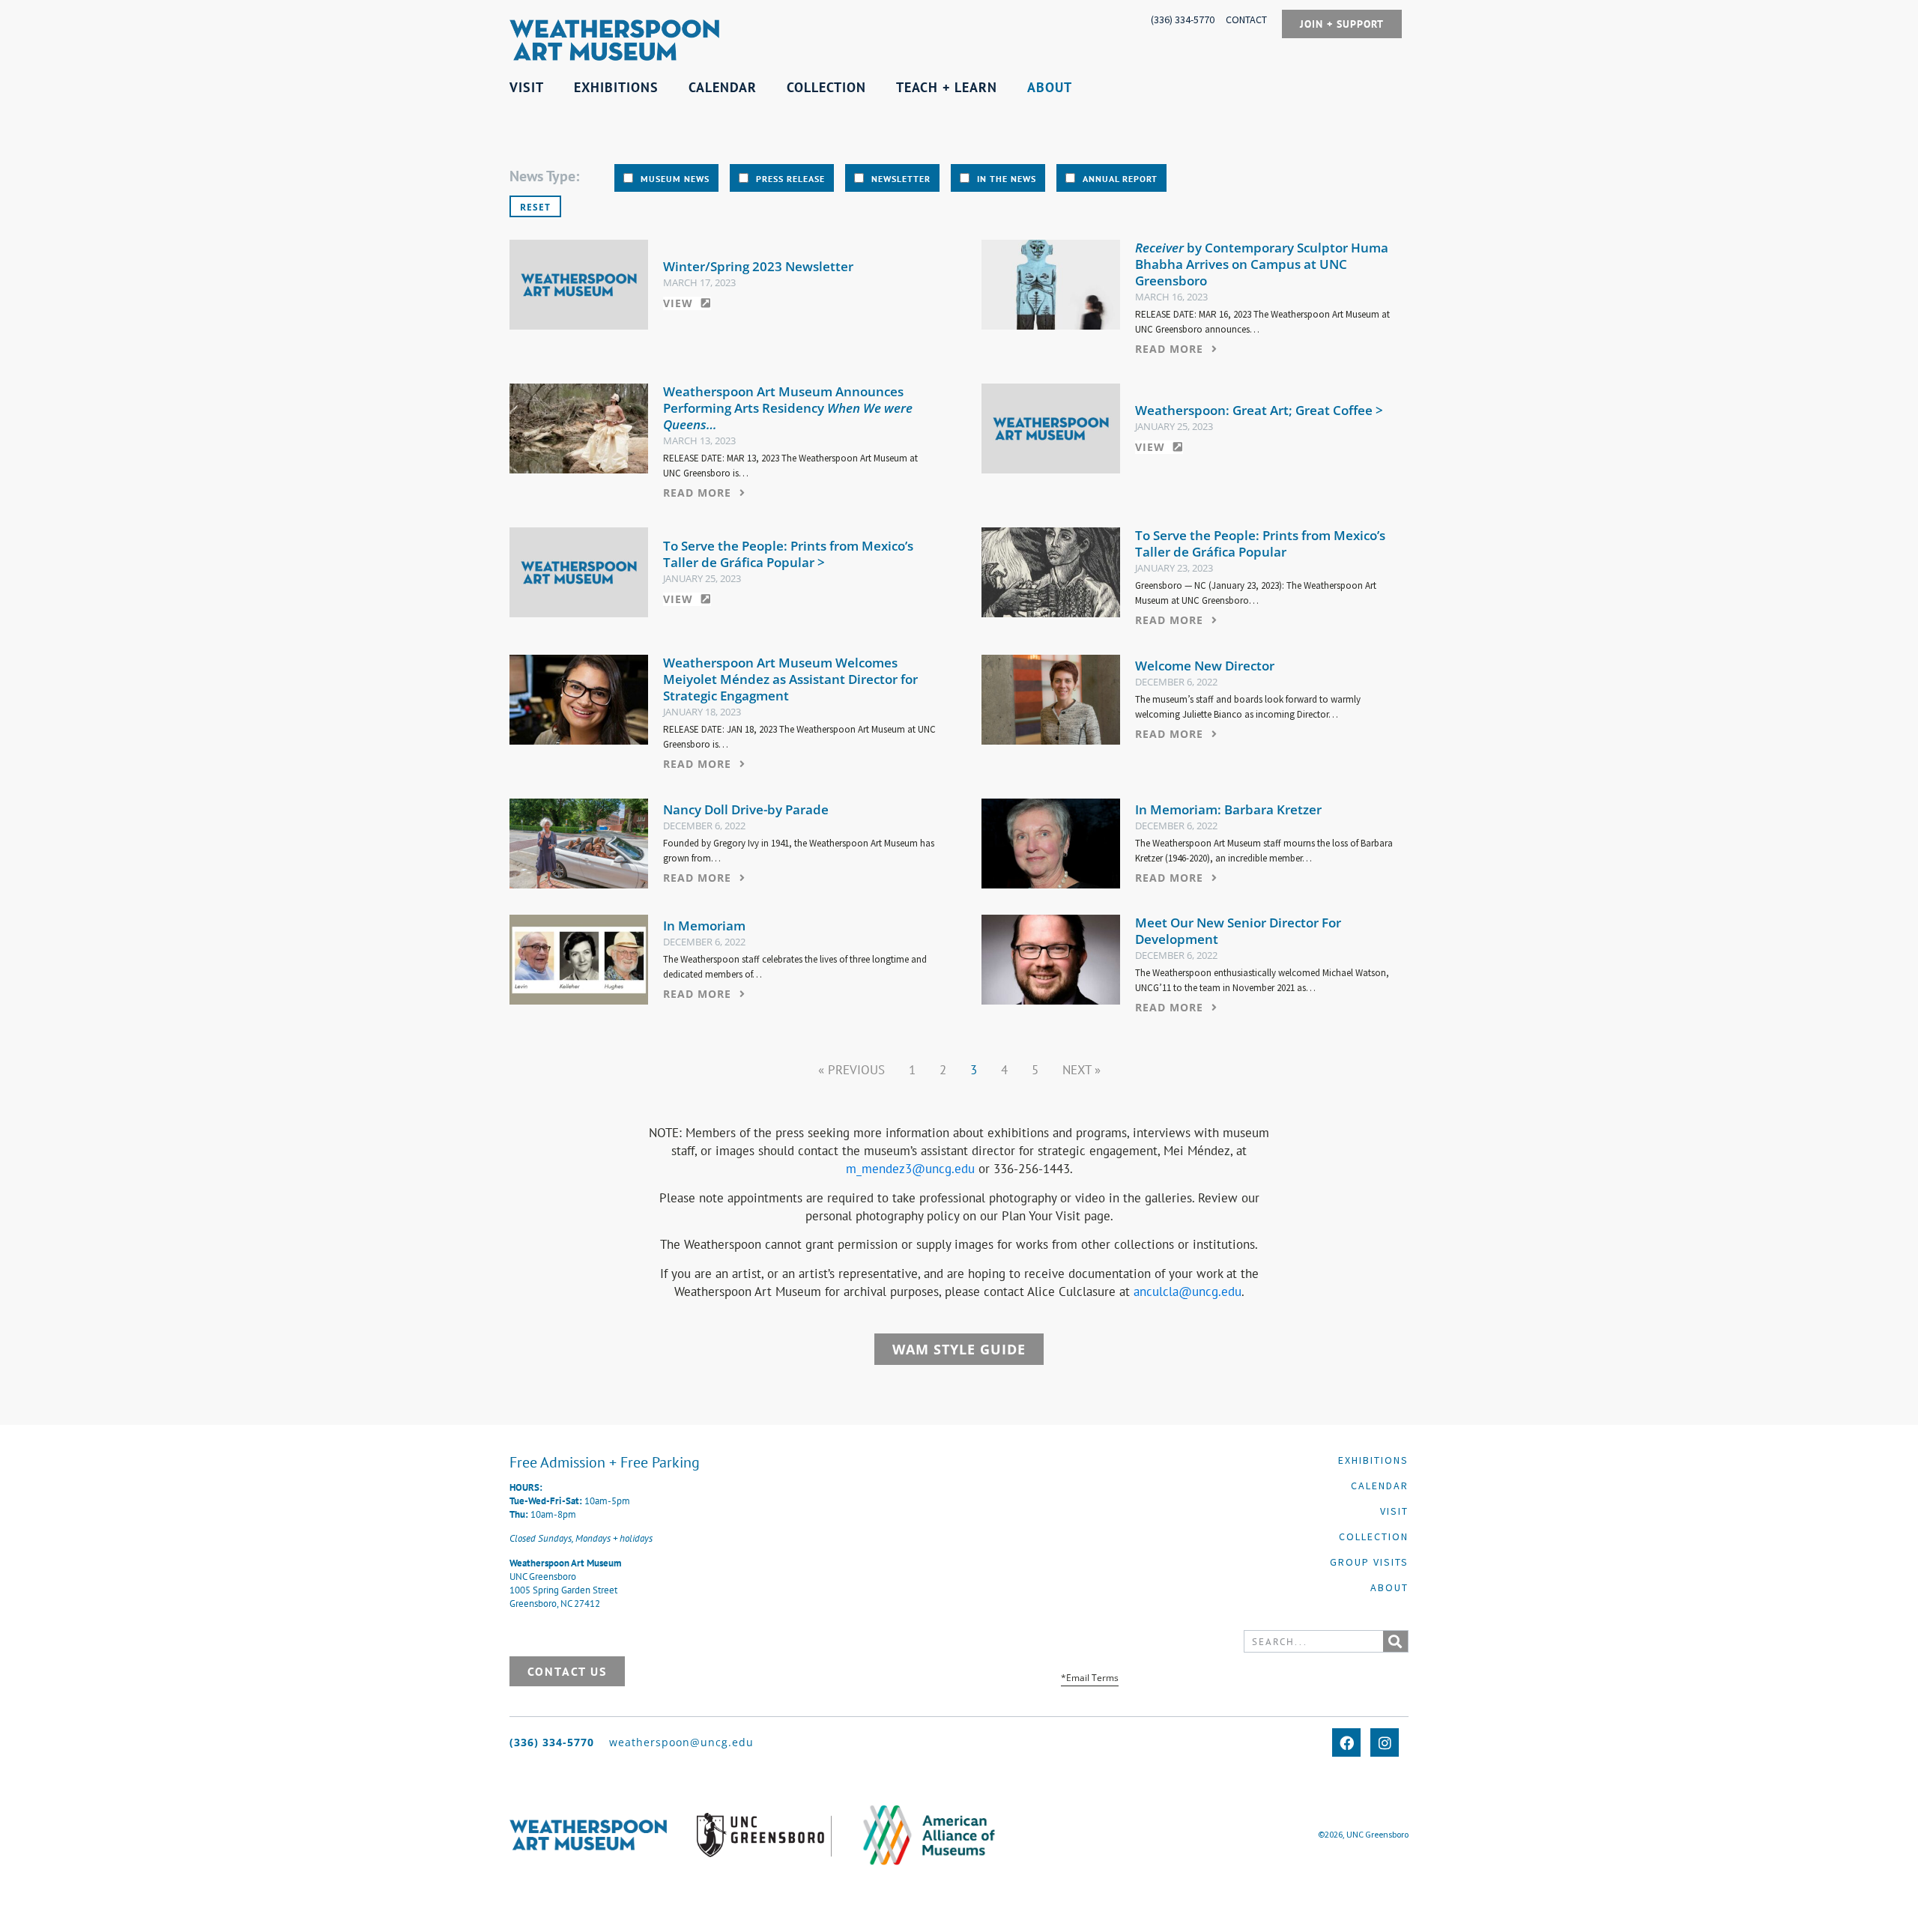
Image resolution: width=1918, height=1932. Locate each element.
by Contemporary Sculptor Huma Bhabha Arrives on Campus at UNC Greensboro (1262, 264)
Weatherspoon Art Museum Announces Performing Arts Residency (788, 408)
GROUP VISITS (1369, 1562)
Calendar (1380, 1486)
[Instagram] (1385, 1742)
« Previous (851, 1070)
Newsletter (901, 179)
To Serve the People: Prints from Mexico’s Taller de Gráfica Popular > (788, 554)
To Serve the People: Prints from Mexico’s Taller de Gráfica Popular (1260, 543)
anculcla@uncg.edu (1188, 1291)
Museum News (675, 179)
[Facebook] (1346, 1742)
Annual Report (1120, 179)
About (1389, 1587)
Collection (1374, 1536)
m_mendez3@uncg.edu (910, 1169)
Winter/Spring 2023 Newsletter (758, 266)
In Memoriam (704, 926)
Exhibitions (1373, 1460)
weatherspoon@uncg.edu (681, 1742)
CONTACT (1246, 19)
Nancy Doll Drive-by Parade (746, 809)
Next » (1081, 1070)
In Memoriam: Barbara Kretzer (1228, 809)
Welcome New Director (1205, 666)
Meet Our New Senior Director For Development (1238, 931)
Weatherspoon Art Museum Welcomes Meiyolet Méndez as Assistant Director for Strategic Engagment (790, 679)
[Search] (1395, 1641)
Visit (1394, 1511)
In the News (1007, 179)
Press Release (790, 179)
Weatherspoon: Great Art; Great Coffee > (1259, 410)
